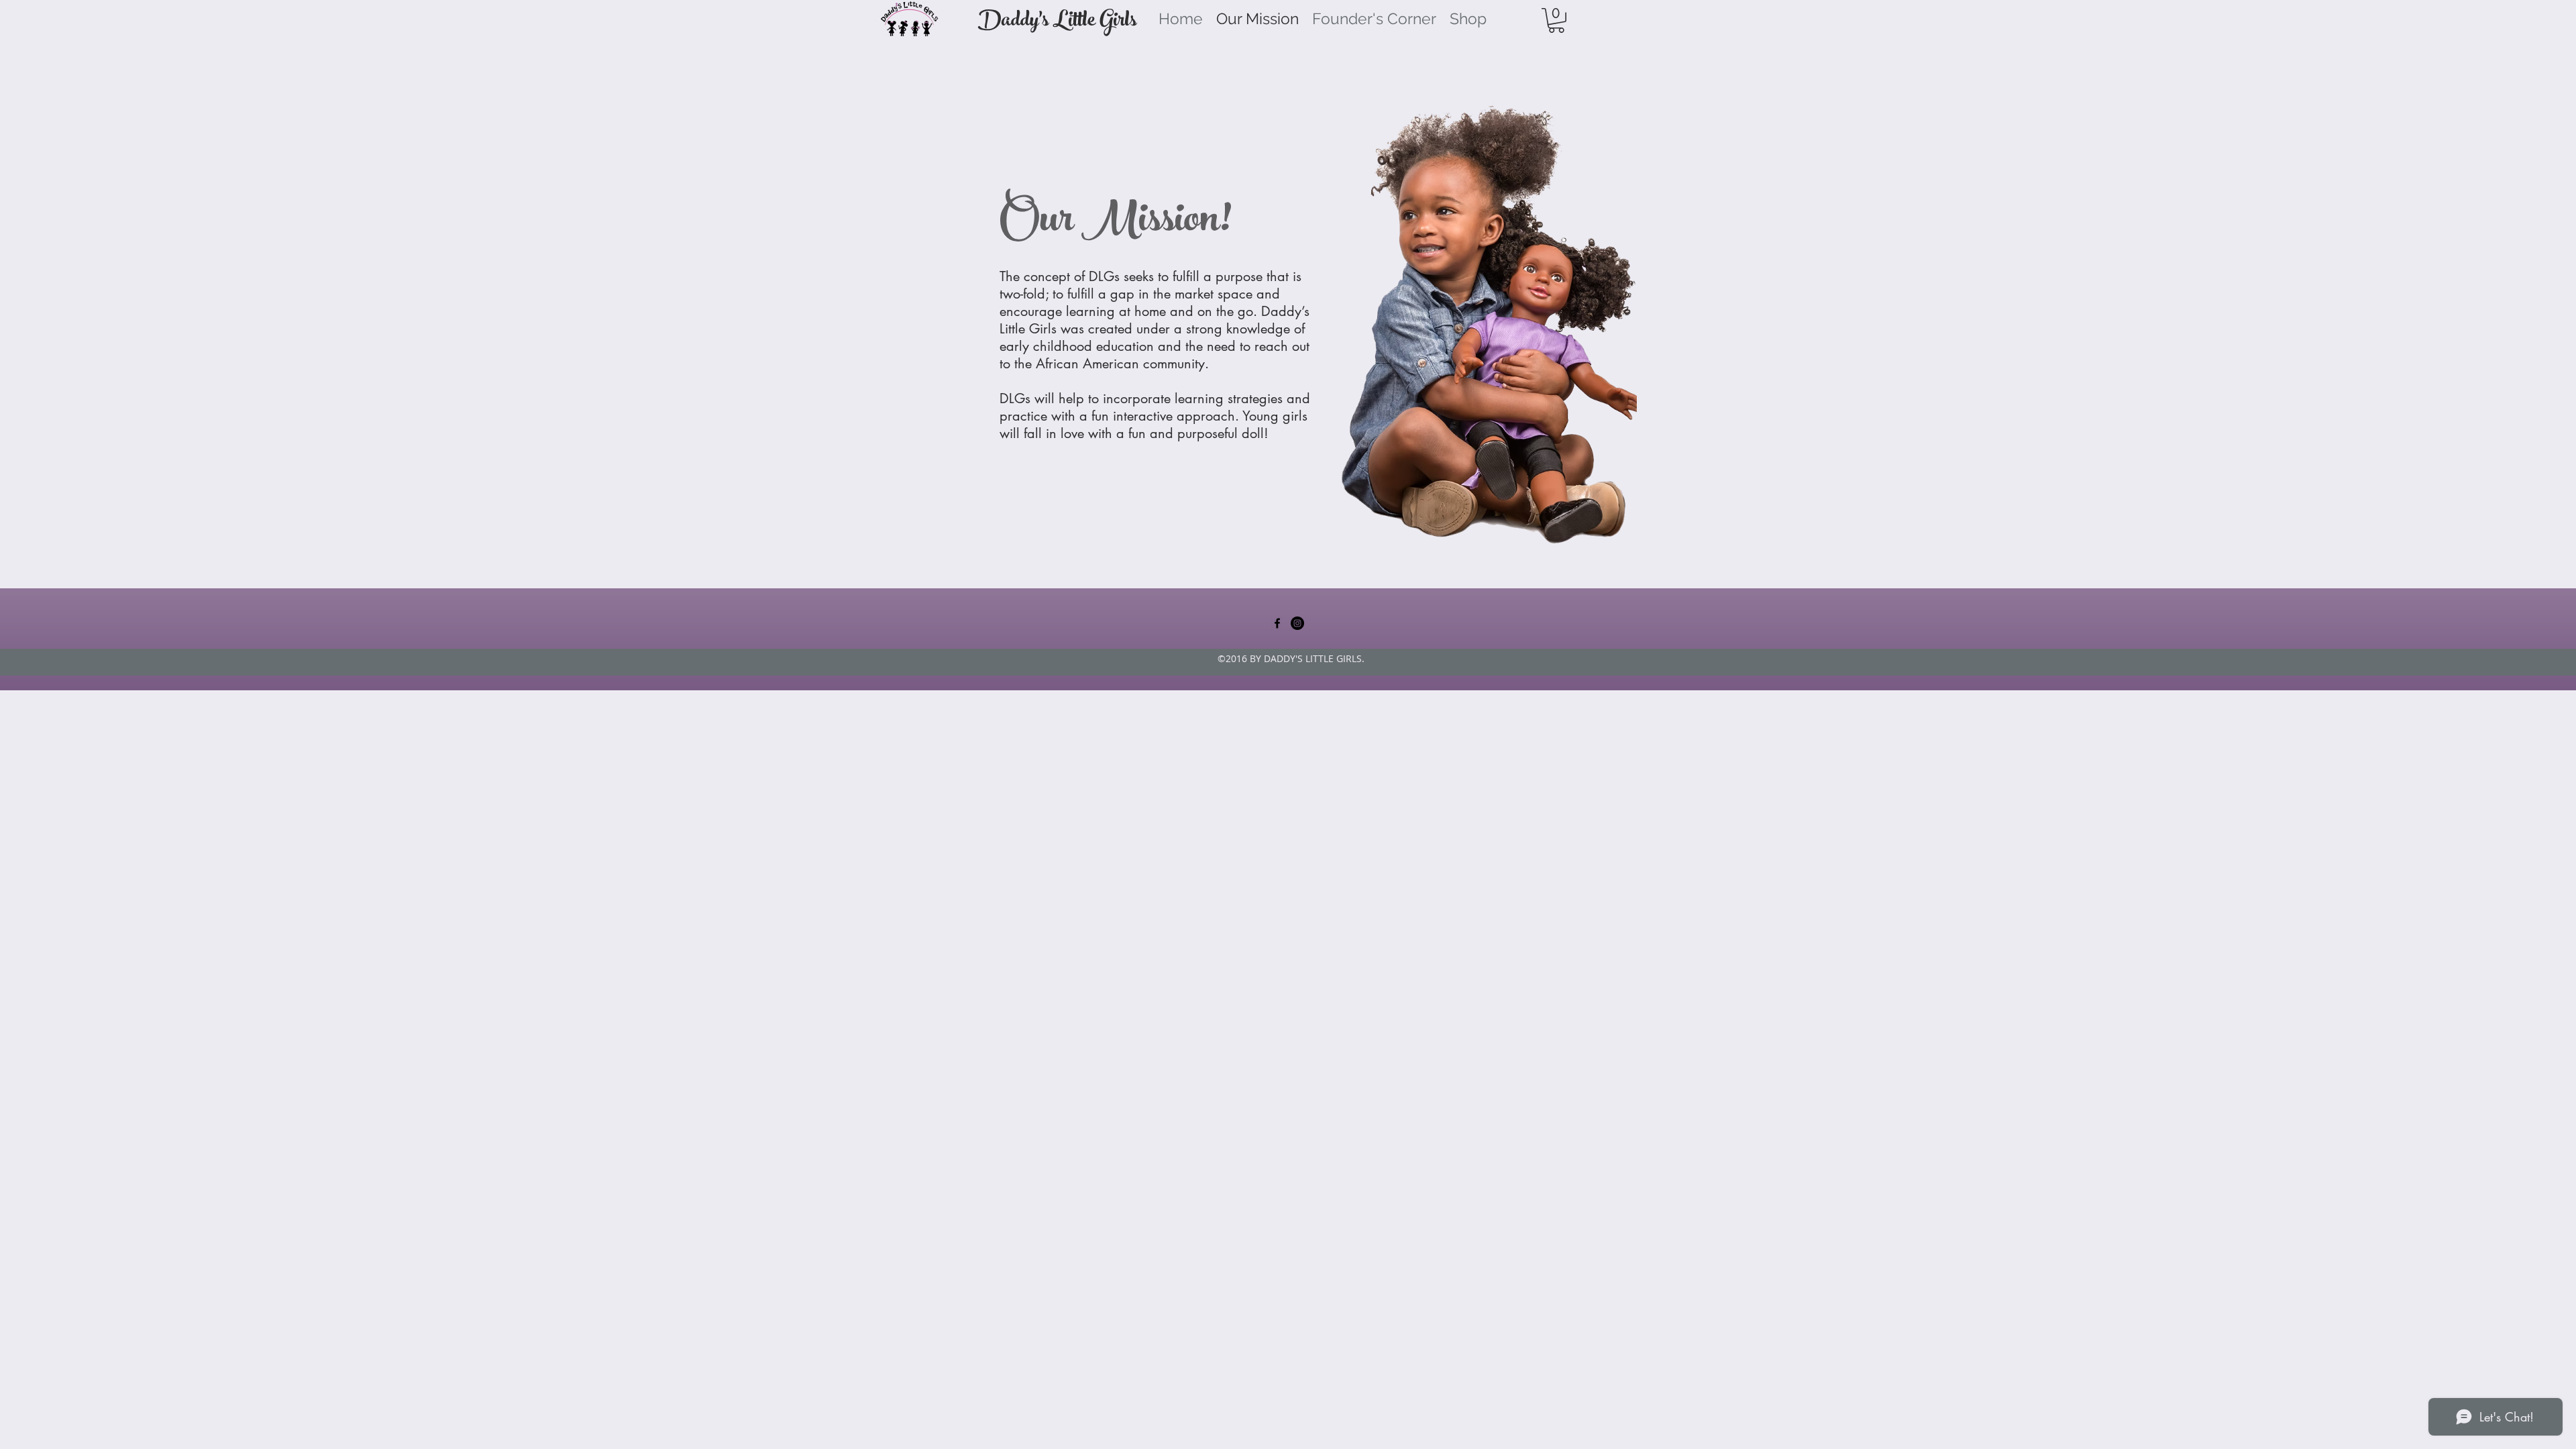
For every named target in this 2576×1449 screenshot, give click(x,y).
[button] (1556, 20)
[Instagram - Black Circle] (1297, 623)
